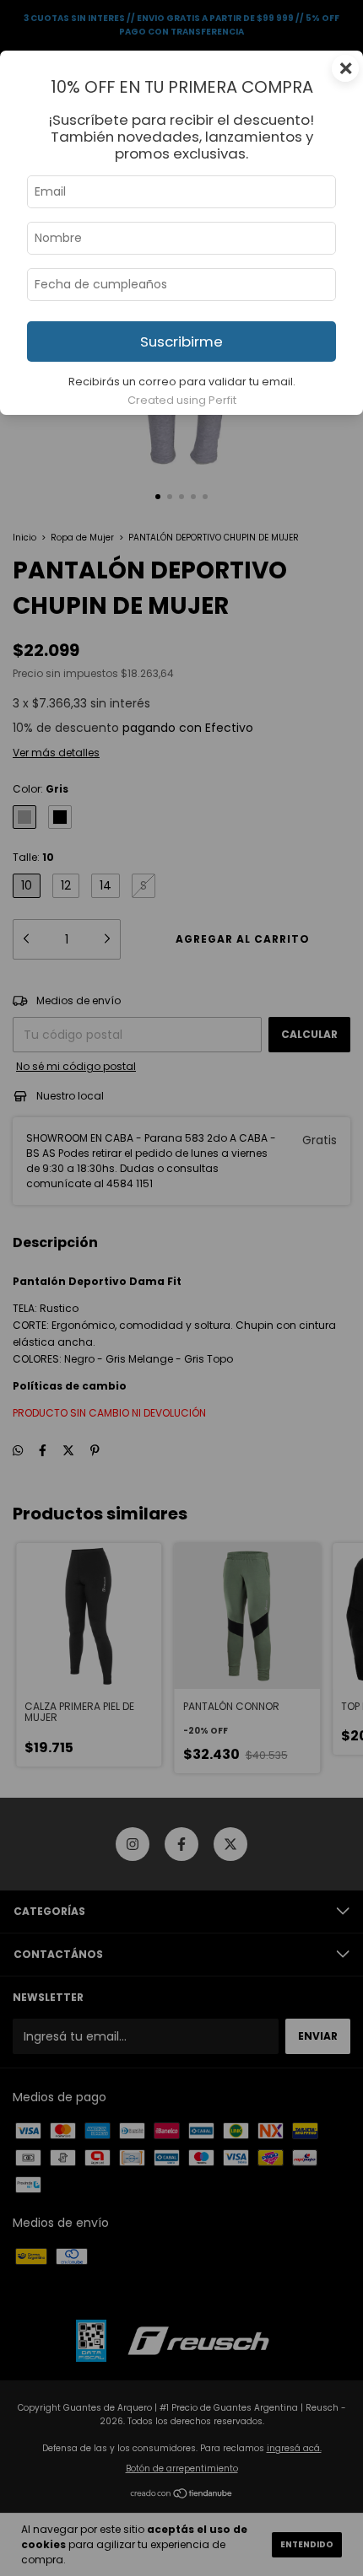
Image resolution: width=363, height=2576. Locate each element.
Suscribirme (181, 341)
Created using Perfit (182, 400)
